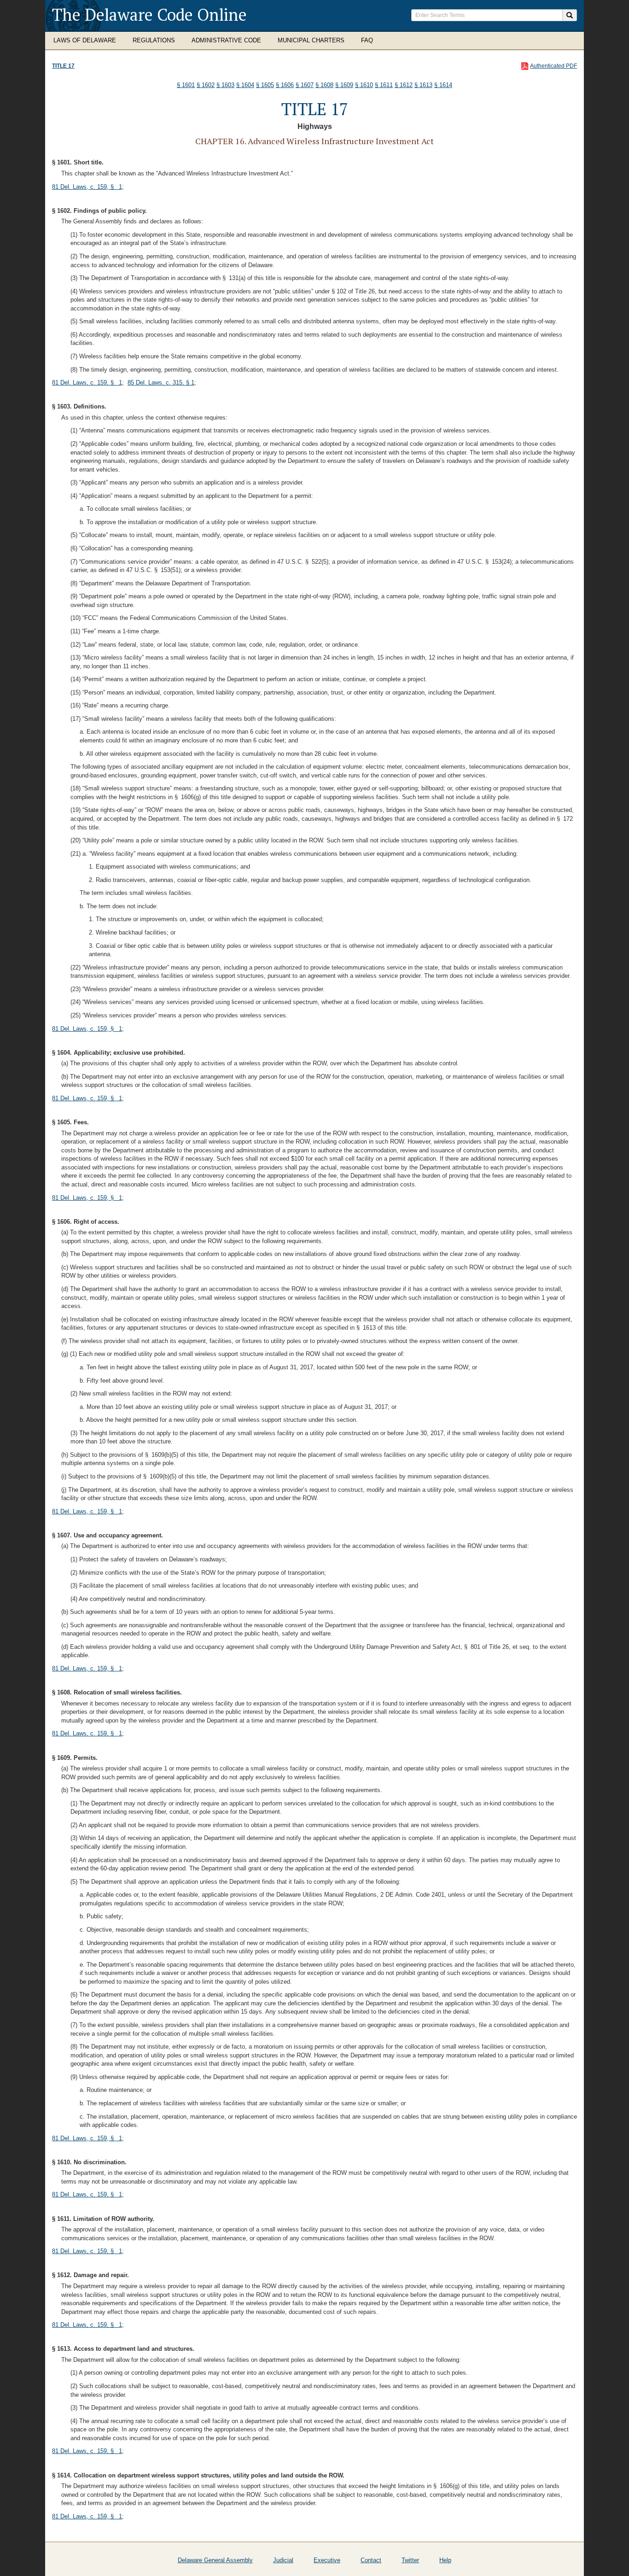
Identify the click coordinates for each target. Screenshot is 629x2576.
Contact (371, 2560)
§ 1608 (324, 85)
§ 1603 (225, 85)
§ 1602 (206, 85)
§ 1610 (364, 85)
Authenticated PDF (553, 66)
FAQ (367, 40)
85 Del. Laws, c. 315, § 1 (161, 383)
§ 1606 (285, 85)
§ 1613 (423, 85)
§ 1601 (186, 85)
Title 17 (63, 66)
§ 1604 (245, 85)
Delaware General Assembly (215, 2560)
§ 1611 (384, 85)
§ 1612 (404, 85)
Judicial (283, 2560)
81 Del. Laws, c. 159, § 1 (87, 187)
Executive (327, 2560)
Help (445, 2560)
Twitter (410, 2560)
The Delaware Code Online (149, 15)
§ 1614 (443, 85)
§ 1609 (344, 85)
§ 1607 (305, 85)
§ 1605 (265, 85)
